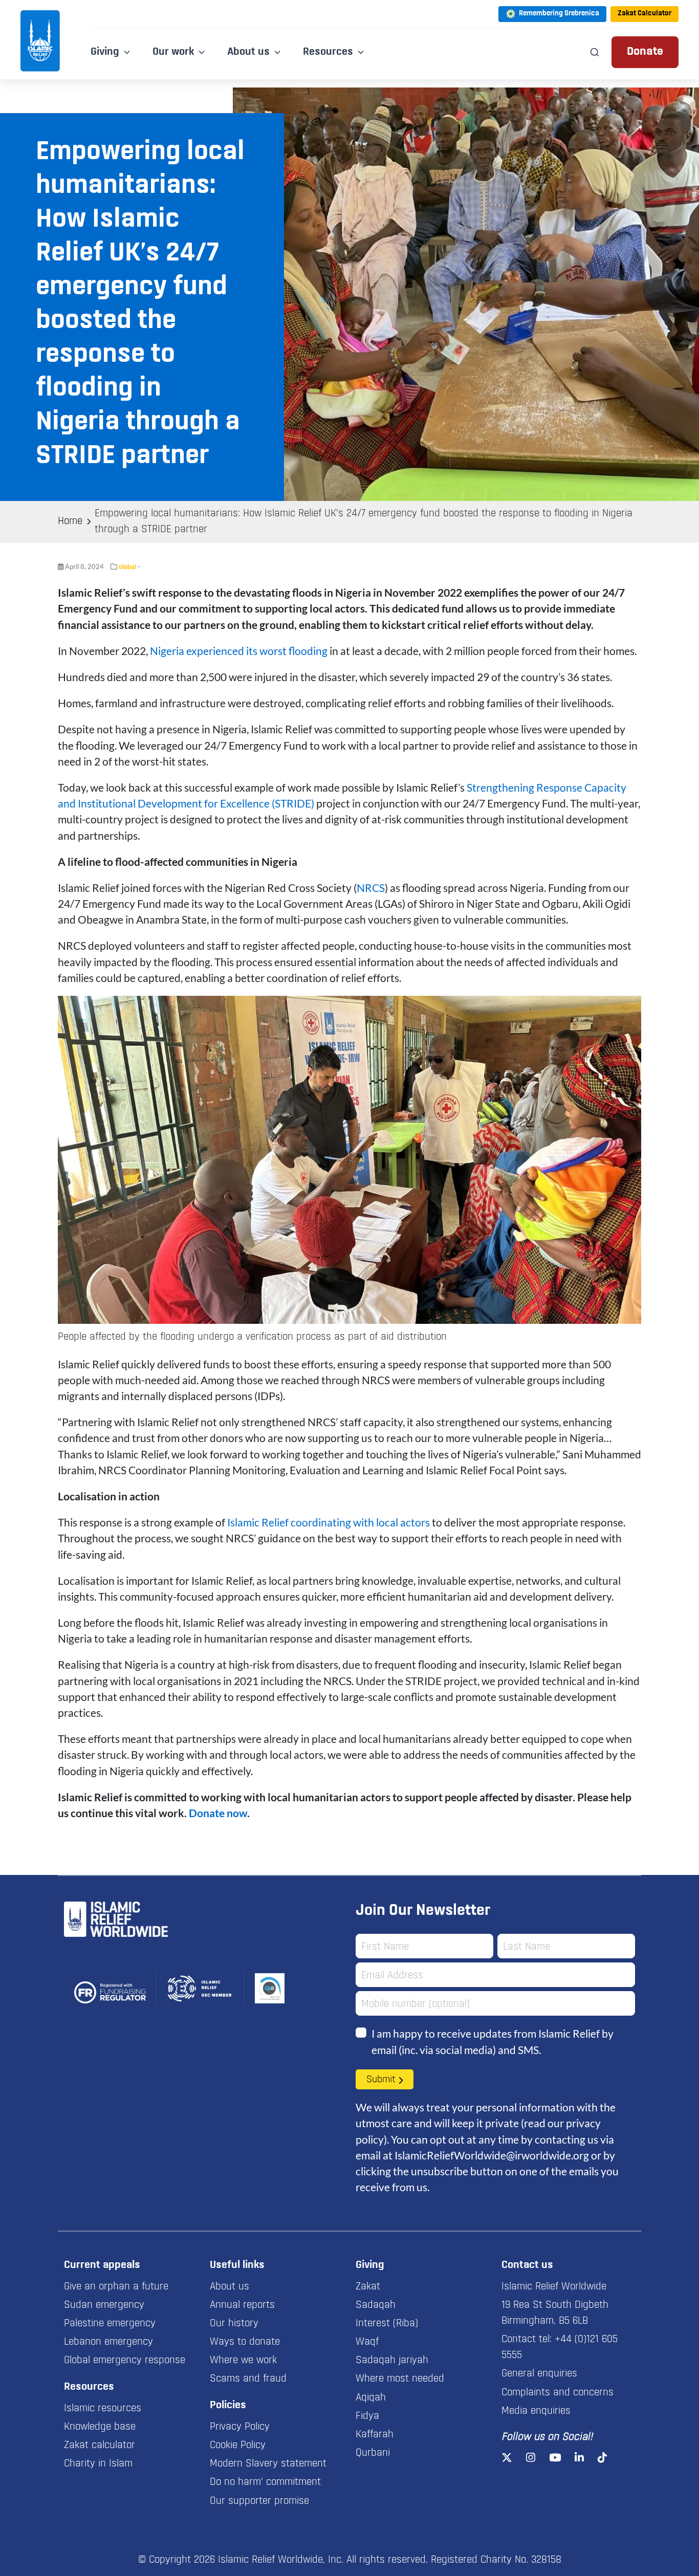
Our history (234, 2324)
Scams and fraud (248, 2379)
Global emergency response (125, 2361)
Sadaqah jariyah (392, 2361)
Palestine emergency (110, 2324)
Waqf (367, 2342)
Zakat (368, 2287)
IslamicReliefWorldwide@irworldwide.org (492, 2155)
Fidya (367, 2416)
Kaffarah (375, 2435)
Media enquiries (536, 2411)
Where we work (243, 2361)
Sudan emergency (104, 2305)
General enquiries (539, 2374)
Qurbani (373, 2453)
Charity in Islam (98, 2464)
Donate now (218, 1813)
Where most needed (400, 2379)
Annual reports (242, 2305)
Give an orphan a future (116, 2287)
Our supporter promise (259, 2501)
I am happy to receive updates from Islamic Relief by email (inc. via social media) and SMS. (493, 2041)
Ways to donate (245, 2342)
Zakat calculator (100, 2446)
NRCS (371, 888)
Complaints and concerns (558, 2393)
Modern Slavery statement (268, 2464)
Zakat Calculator (645, 14)
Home (70, 521)
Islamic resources (103, 2409)
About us (230, 2287)
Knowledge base (100, 2427)
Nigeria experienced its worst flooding (239, 651)
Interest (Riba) (387, 2324)
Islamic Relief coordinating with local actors (329, 1522)
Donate (645, 52)
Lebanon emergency (108, 2342)
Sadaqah (376, 2305)
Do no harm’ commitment (265, 2482)
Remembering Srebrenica (559, 14)
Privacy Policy (240, 2427)
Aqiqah (371, 2398)
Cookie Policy (238, 2446)
